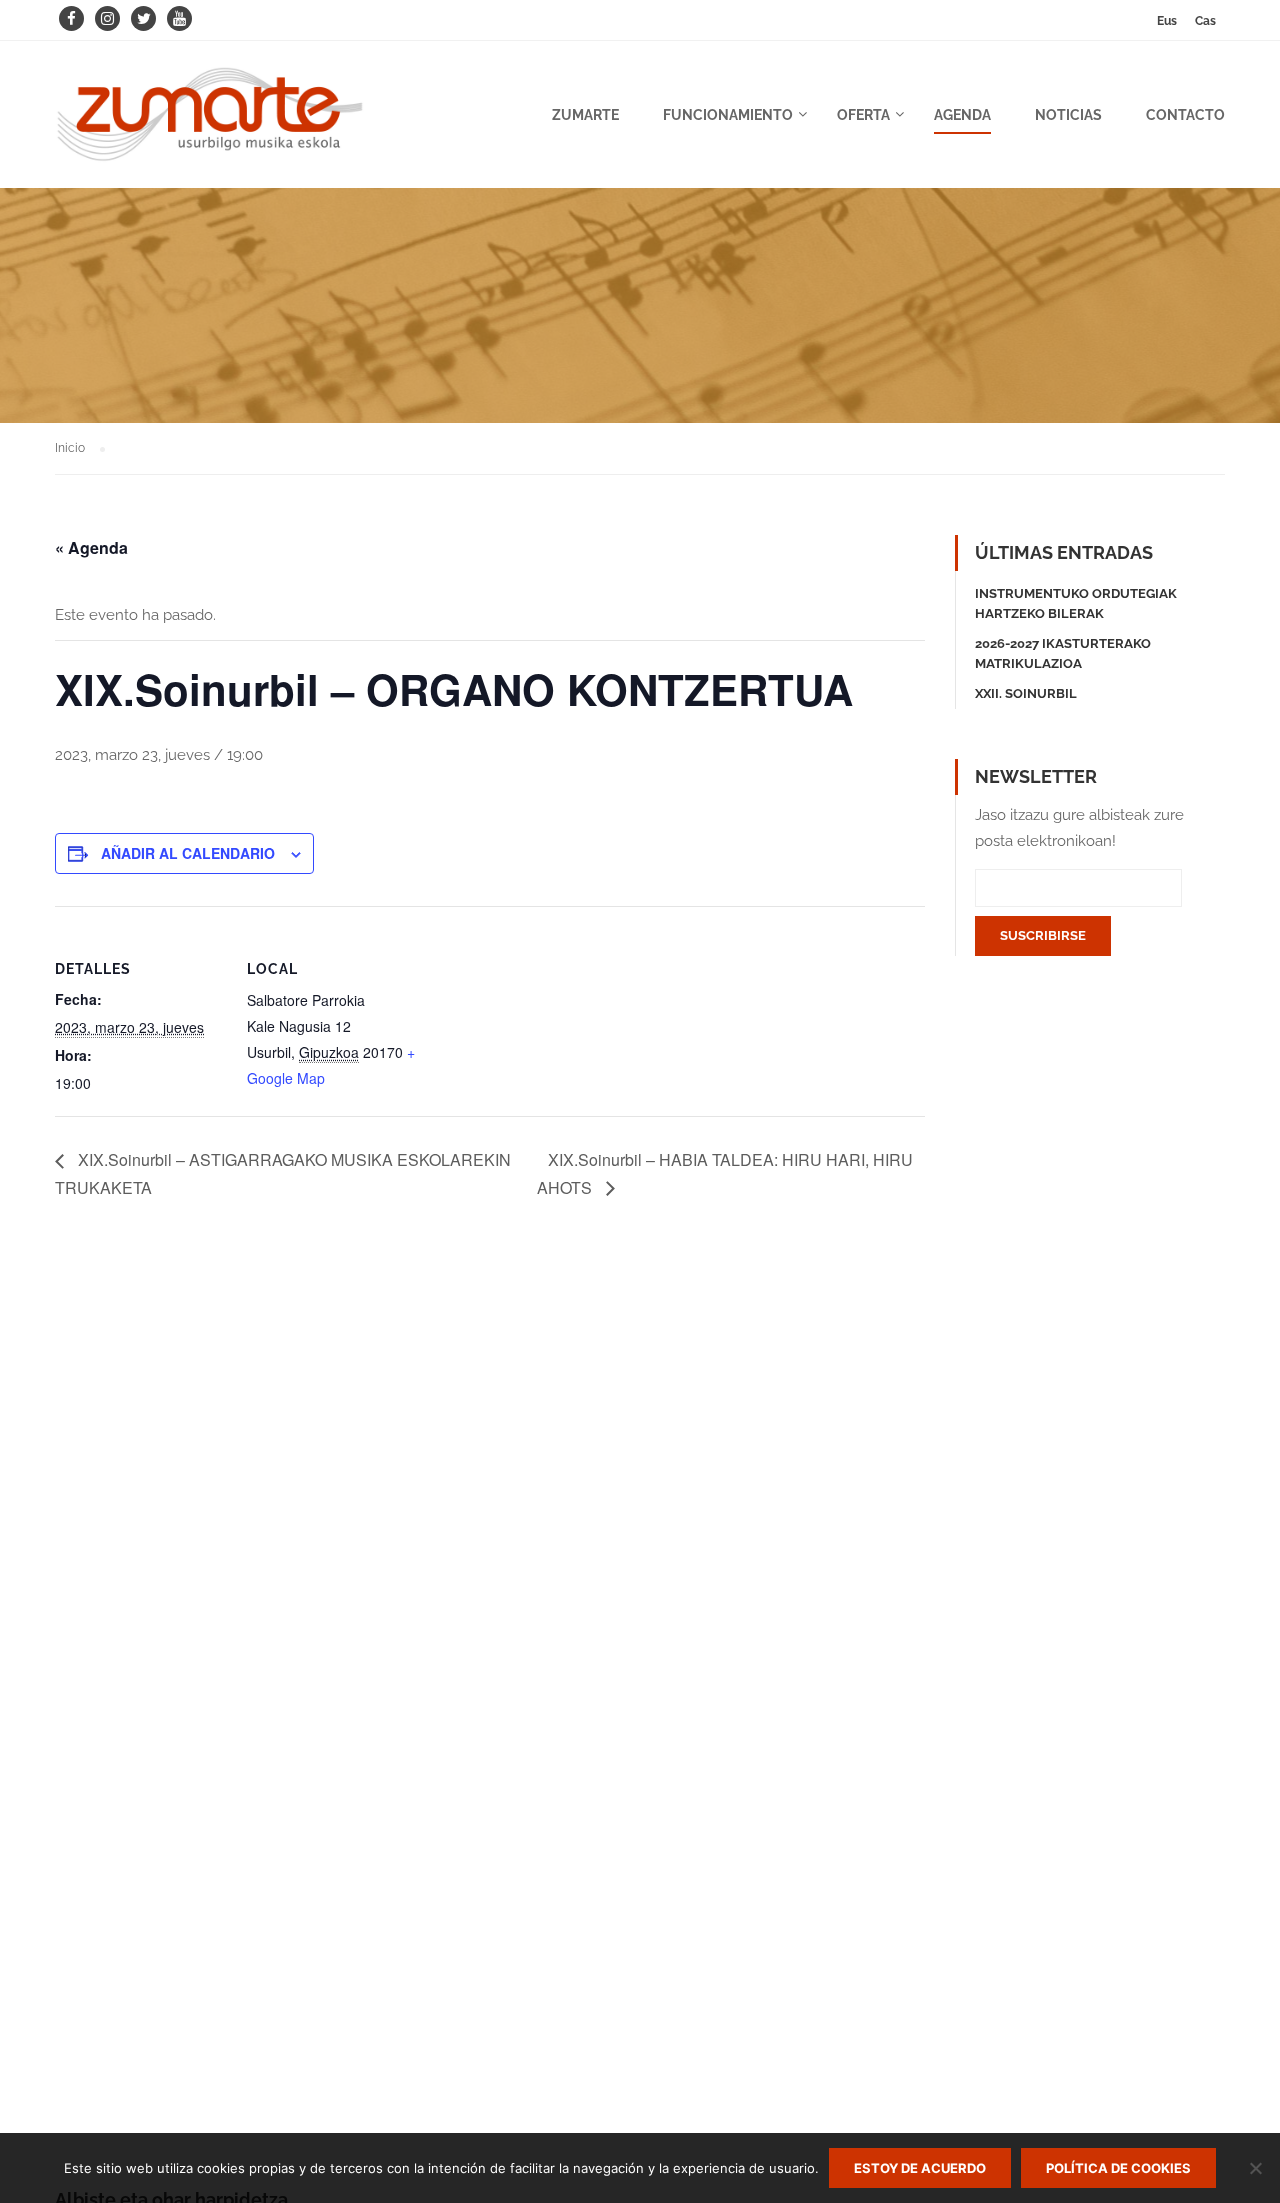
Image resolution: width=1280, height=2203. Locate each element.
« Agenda (91, 547)
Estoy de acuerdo (920, 2168)
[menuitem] (1167, 20)
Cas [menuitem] (1205, 21)
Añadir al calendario (188, 853)
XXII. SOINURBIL (1026, 693)
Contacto (1185, 115)
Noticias (1068, 115)
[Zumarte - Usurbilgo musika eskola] (210, 124)
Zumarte (585, 115)
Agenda (962, 115)
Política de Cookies (1118, 2168)
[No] (1255, 2168)
